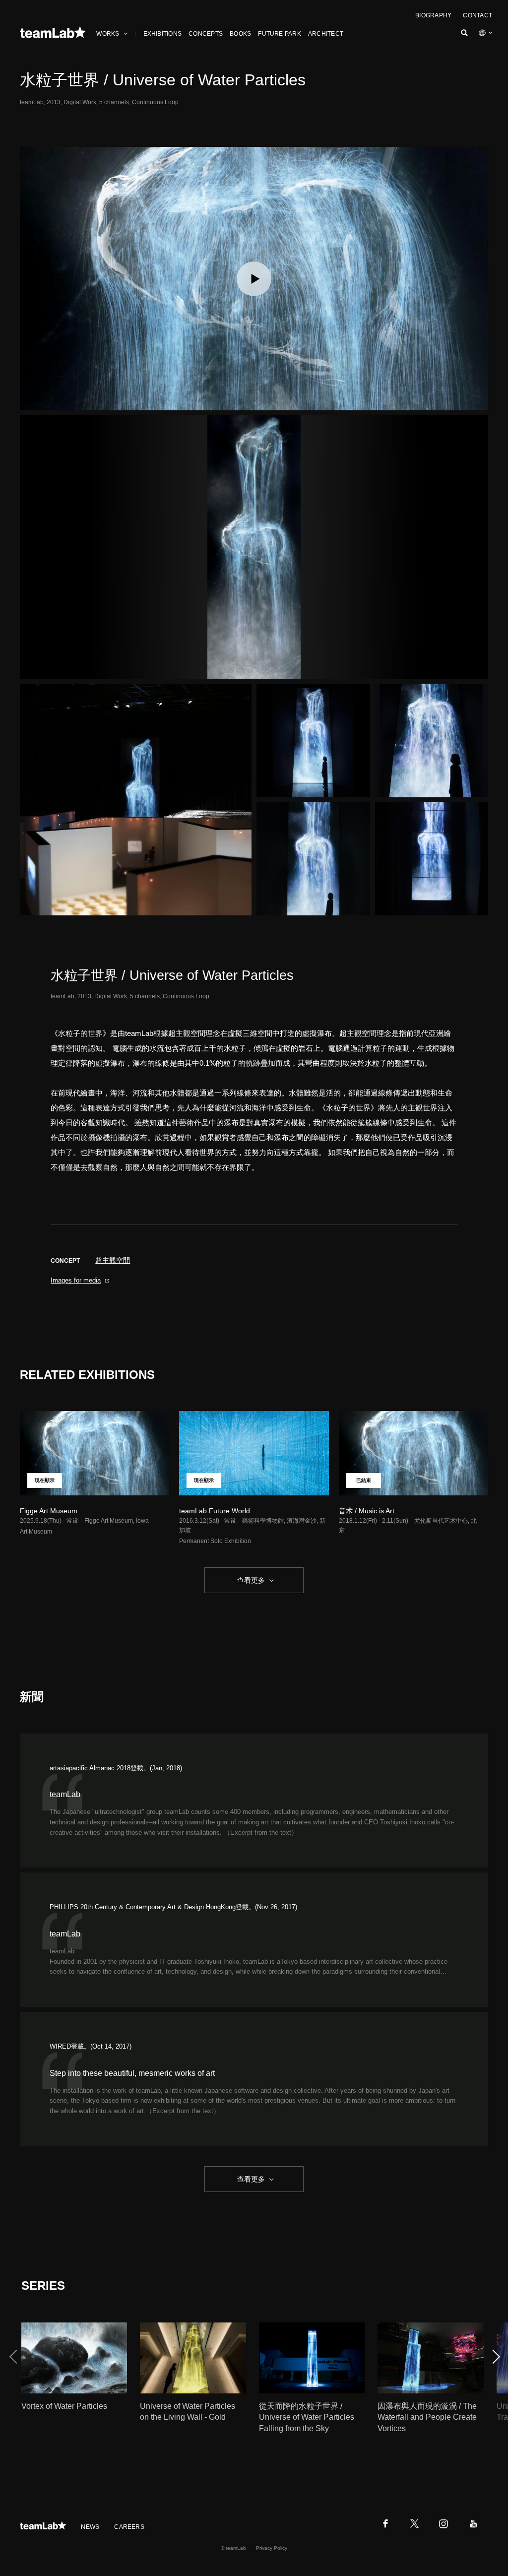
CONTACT (477, 15)
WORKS (108, 34)
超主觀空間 (113, 1260)
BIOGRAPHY (433, 15)
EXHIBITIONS (163, 34)
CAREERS (129, 2527)
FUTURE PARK (280, 34)
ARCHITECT (326, 34)
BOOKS (240, 34)
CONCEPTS (206, 34)
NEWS (90, 2527)
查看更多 (250, 1580)
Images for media (76, 1280)
